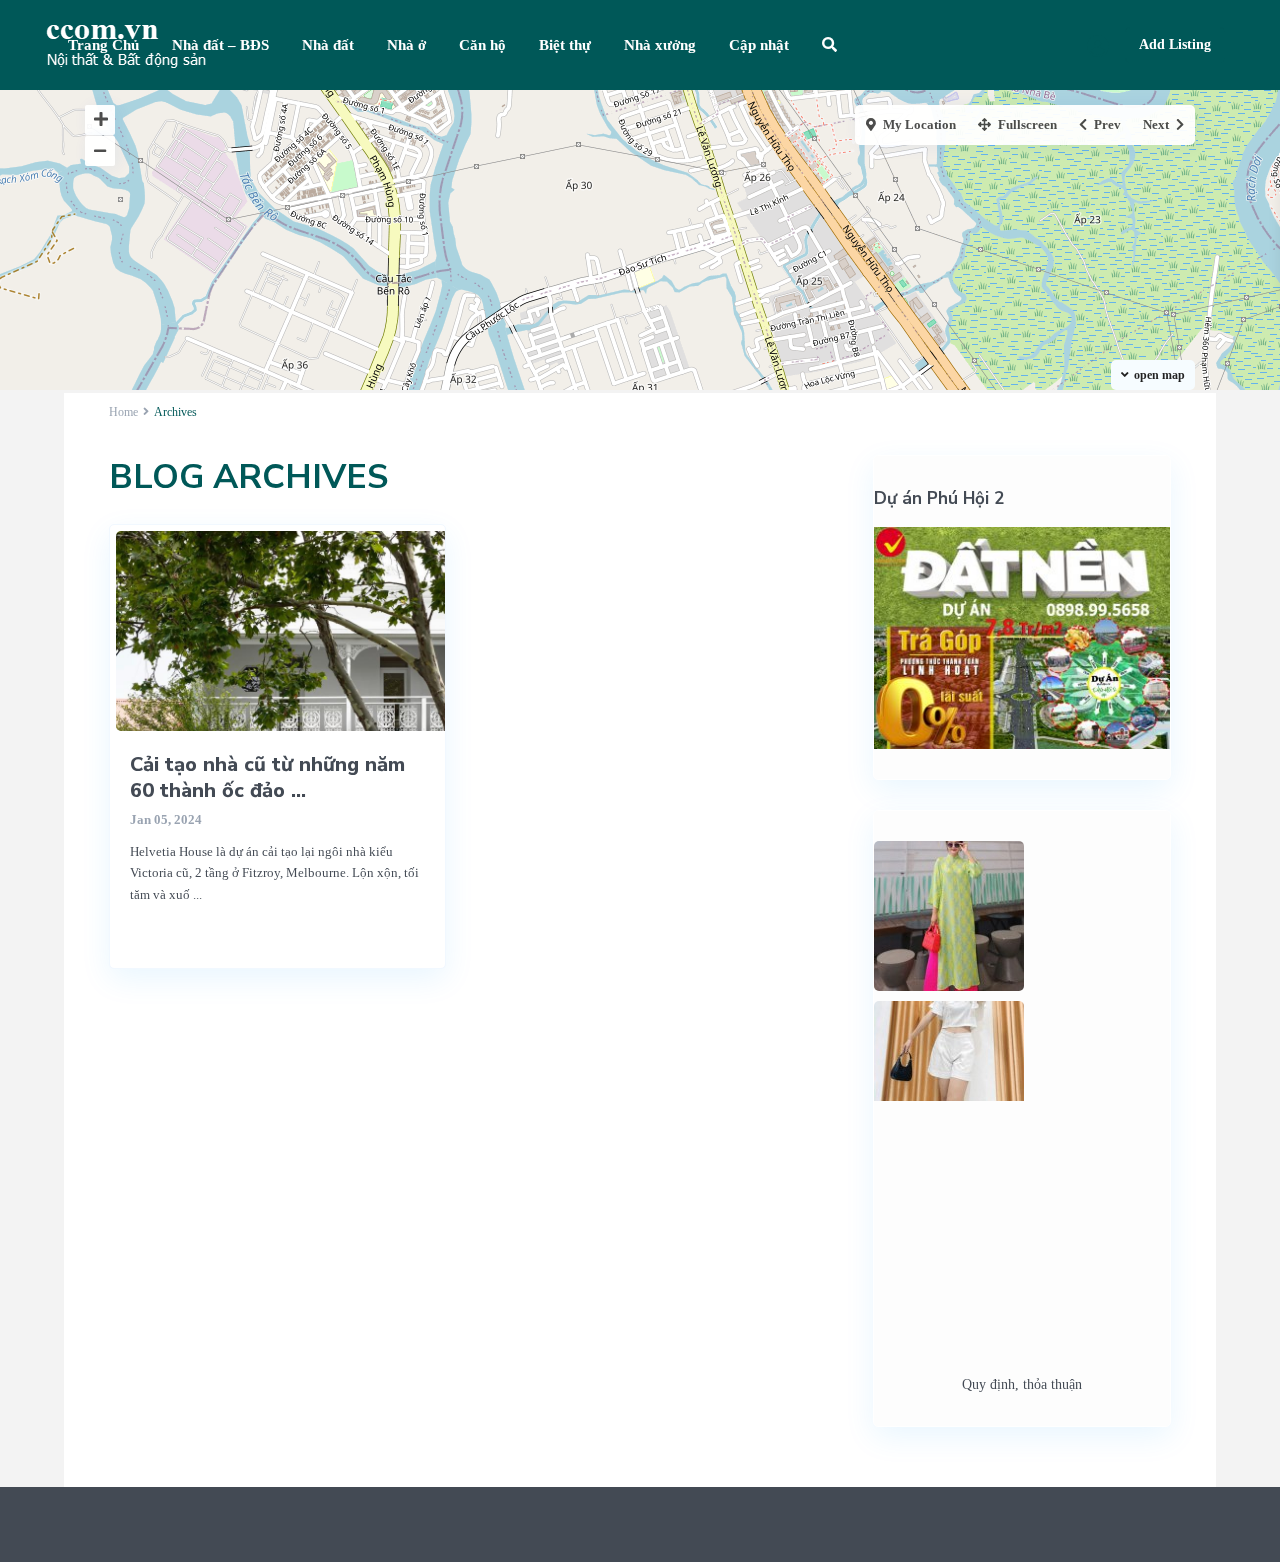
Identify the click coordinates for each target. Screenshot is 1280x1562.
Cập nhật (759, 45)
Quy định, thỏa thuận (1022, 1384)
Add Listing (1175, 44)
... (197, 894)
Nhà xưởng (660, 45)
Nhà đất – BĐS (220, 45)
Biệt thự (565, 45)
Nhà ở (406, 45)
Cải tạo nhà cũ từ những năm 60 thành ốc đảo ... (267, 777)
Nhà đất (328, 45)
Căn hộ (482, 45)
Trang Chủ (103, 45)
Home (123, 412)
